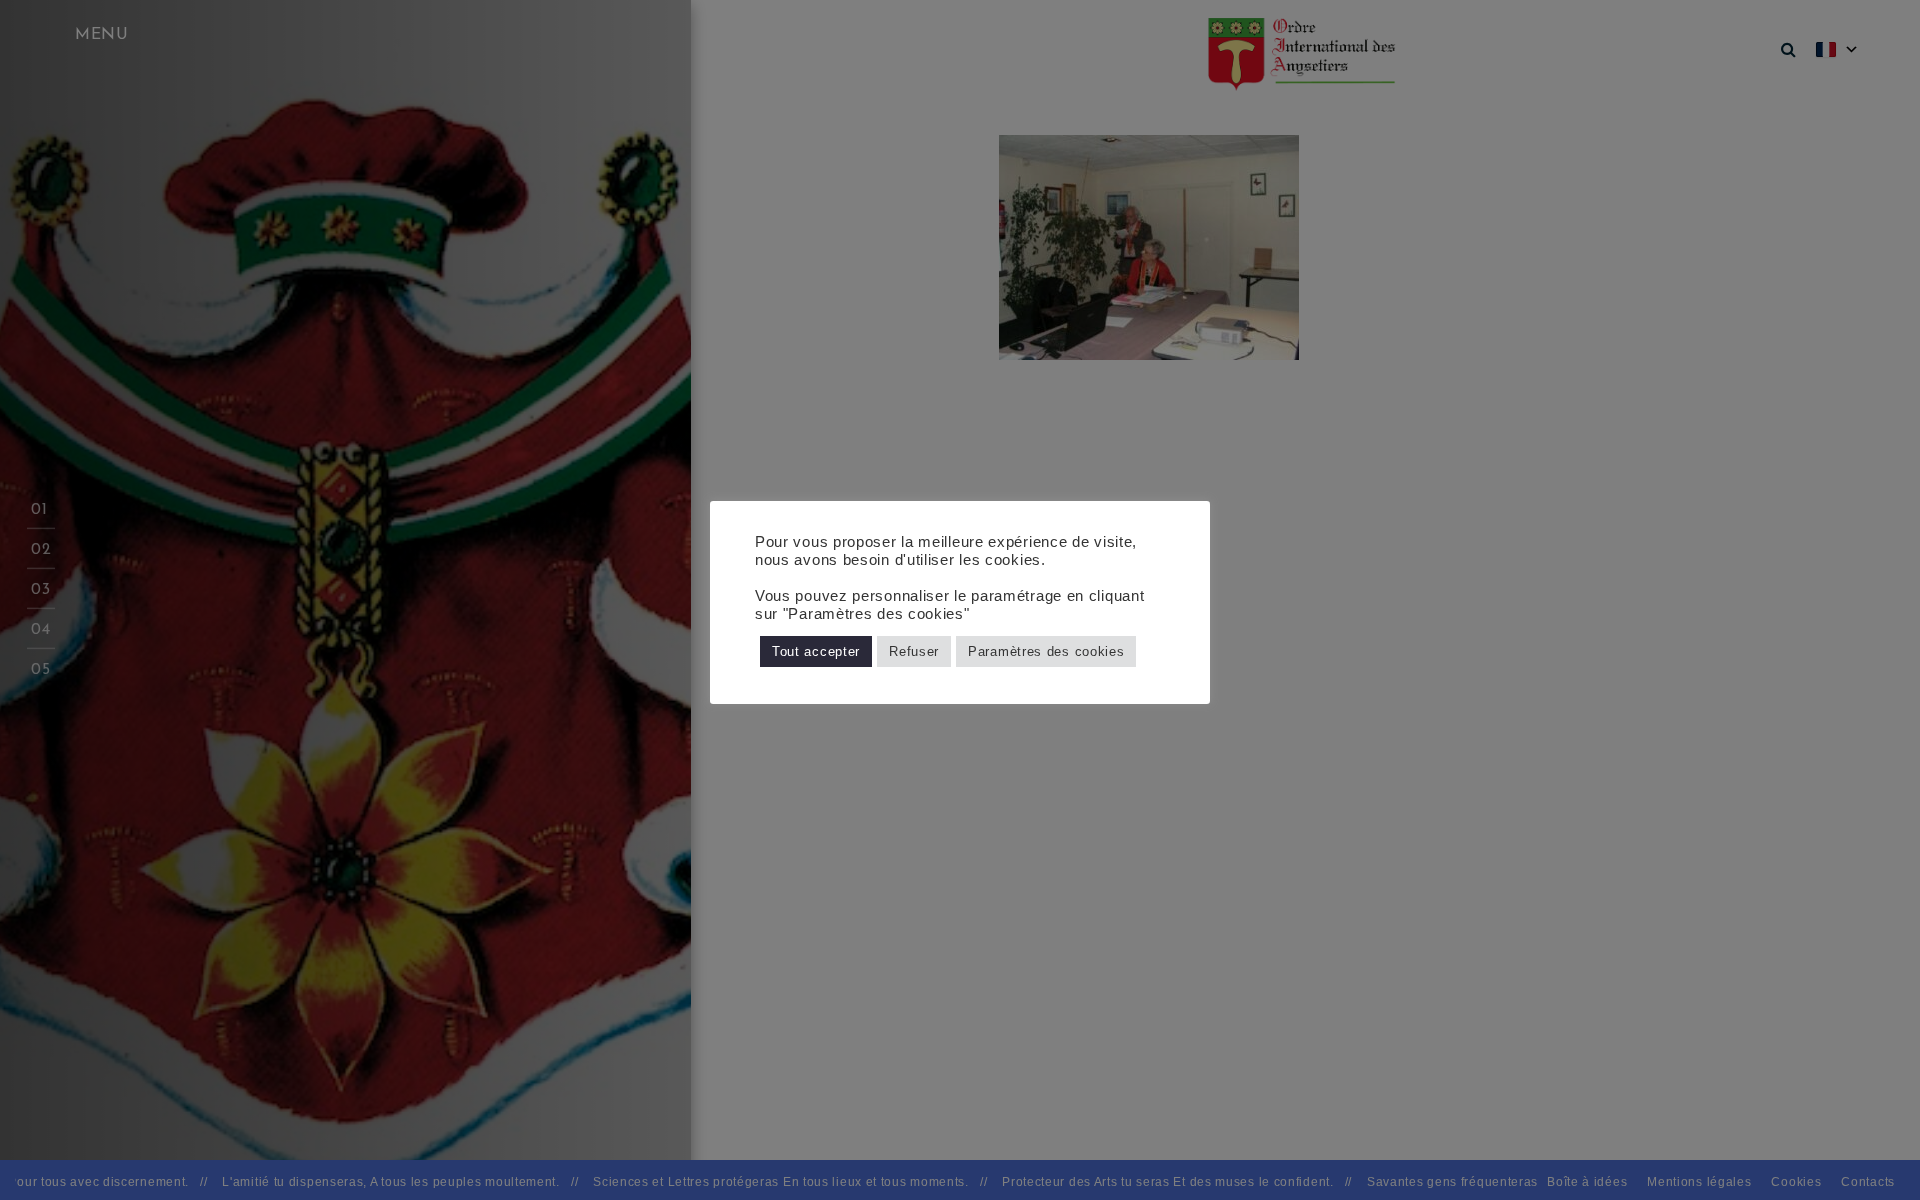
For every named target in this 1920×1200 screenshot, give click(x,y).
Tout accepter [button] (816, 651)
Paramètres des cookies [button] (1046, 651)
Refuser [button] (914, 651)
